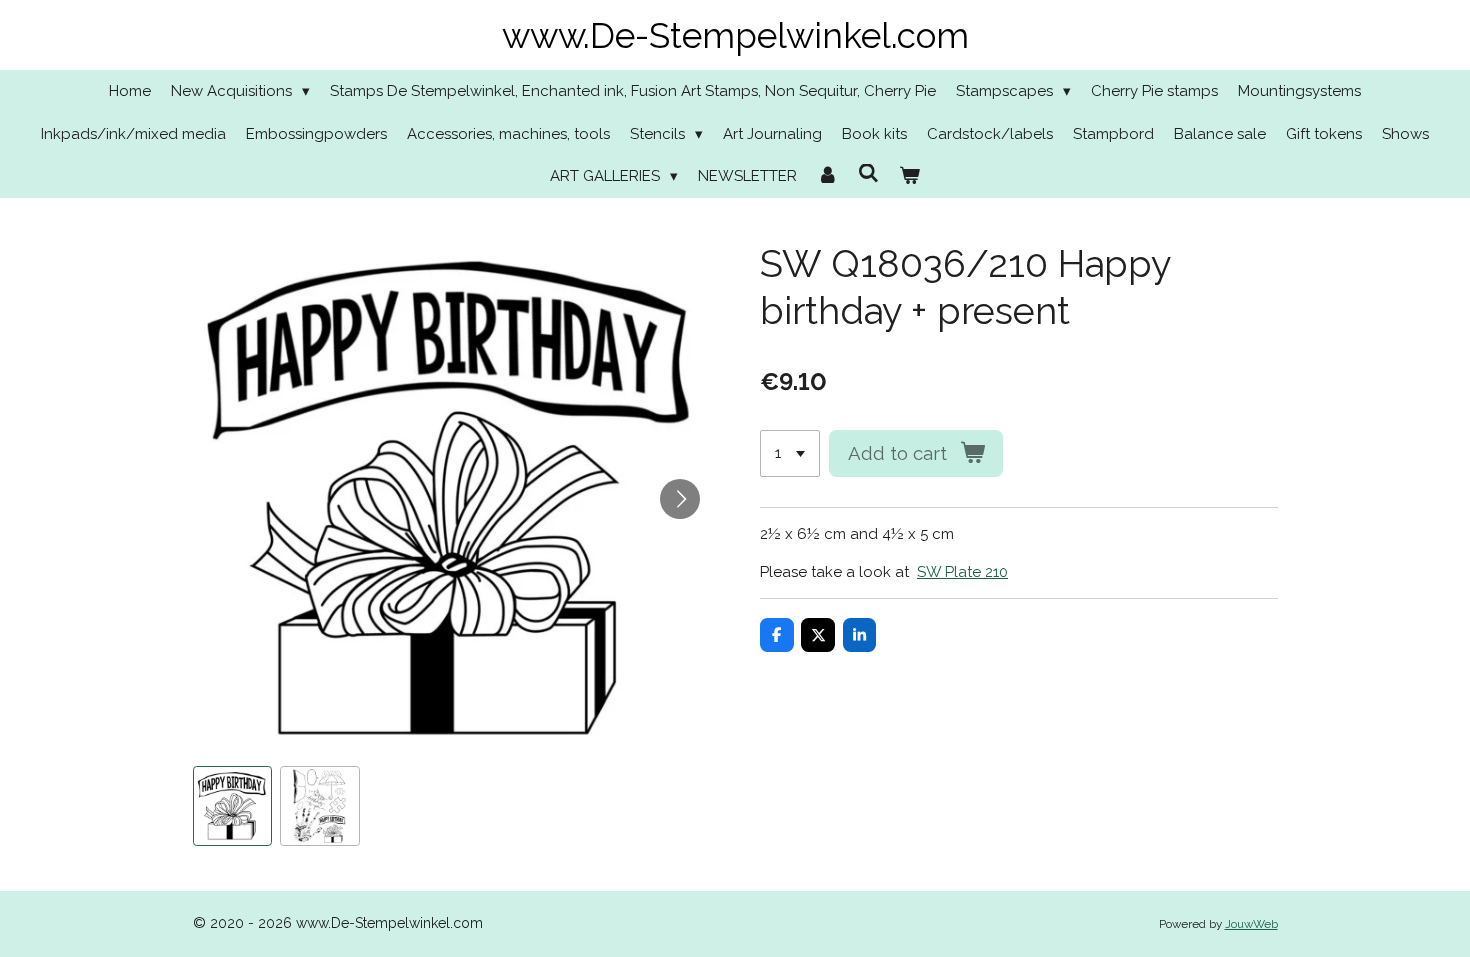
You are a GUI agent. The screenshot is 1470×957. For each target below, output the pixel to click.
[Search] (868, 174)
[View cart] (909, 176)
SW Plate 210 (962, 572)
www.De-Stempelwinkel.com (735, 35)
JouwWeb (1251, 924)
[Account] (827, 176)
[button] (233, 806)
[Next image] (680, 499)
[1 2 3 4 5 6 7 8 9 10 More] (790, 453)
